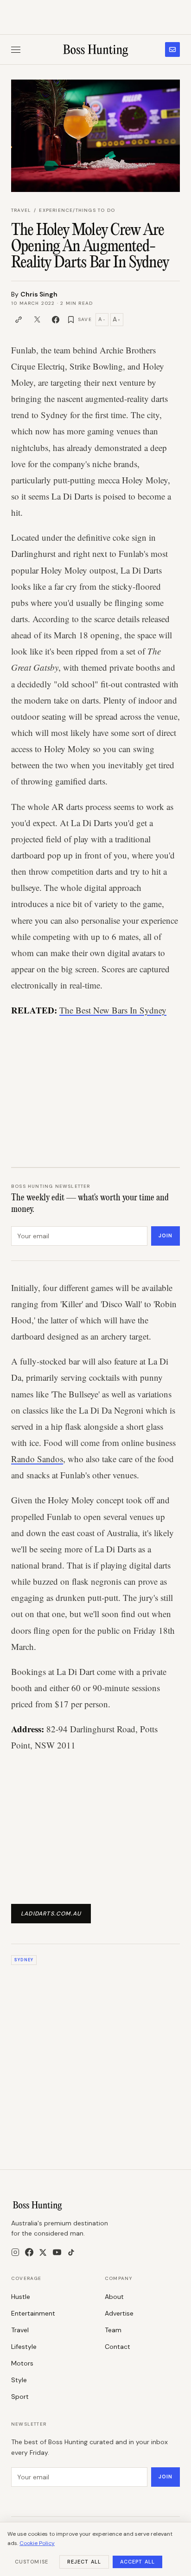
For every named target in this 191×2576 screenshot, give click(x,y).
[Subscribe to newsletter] (172, 49)
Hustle (21, 2297)
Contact (118, 2347)
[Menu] (16, 50)
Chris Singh (39, 294)
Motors (22, 2363)
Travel (21, 210)
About (114, 2297)
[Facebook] (29, 2252)
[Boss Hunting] (96, 49)
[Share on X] (37, 320)
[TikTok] (71, 2252)
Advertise (119, 2313)
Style (19, 2380)
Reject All (84, 2562)
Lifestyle (24, 2347)
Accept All (137, 2562)
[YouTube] (57, 2252)
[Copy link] (19, 320)
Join (166, 1235)
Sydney (24, 1960)
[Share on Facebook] (56, 320)
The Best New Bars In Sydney (113, 1010)
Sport (20, 2397)
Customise (32, 2562)
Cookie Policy (37, 2543)
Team (113, 2330)
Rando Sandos (37, 1459)
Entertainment (33, 2313)
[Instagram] (15, 2252)
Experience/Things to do (77, 210)
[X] (43, 2252)
